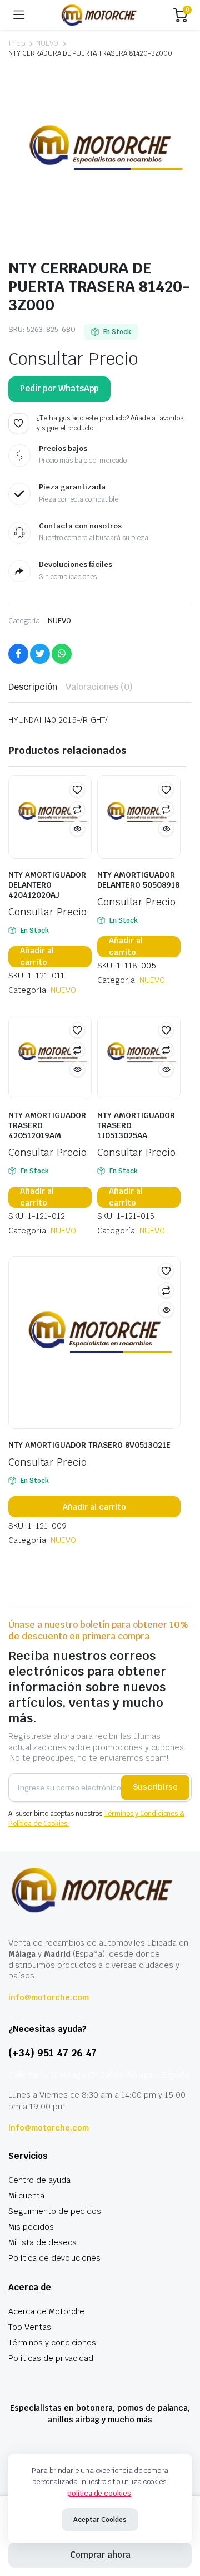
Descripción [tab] (33, 687)
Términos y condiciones (52, 2343)
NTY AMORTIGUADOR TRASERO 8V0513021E (89, 1445)
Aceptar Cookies (100, 2520)
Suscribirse (155, 1787)
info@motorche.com (49, 1997)
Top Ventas (30, 2327)
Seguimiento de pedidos (55, 2211)
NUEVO (47, 43)
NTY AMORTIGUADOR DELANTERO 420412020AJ (47, 885)
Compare (77, 809)
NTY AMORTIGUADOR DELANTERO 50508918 (138, 880)
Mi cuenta (26, 2196)
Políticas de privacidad (51, 2358)
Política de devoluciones (54, 2258)
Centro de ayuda (39, 2180)
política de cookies (99, 2493)
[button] (18, 423)
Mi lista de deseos (42, 2242)
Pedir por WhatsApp (59, 388)
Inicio (17, 43)
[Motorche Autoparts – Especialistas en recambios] (99, 15)
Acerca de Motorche (46, 2311)
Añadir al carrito (37, 957)
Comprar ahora (100, 2555)
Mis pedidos (31, 2227)
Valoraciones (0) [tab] (99, 687)
